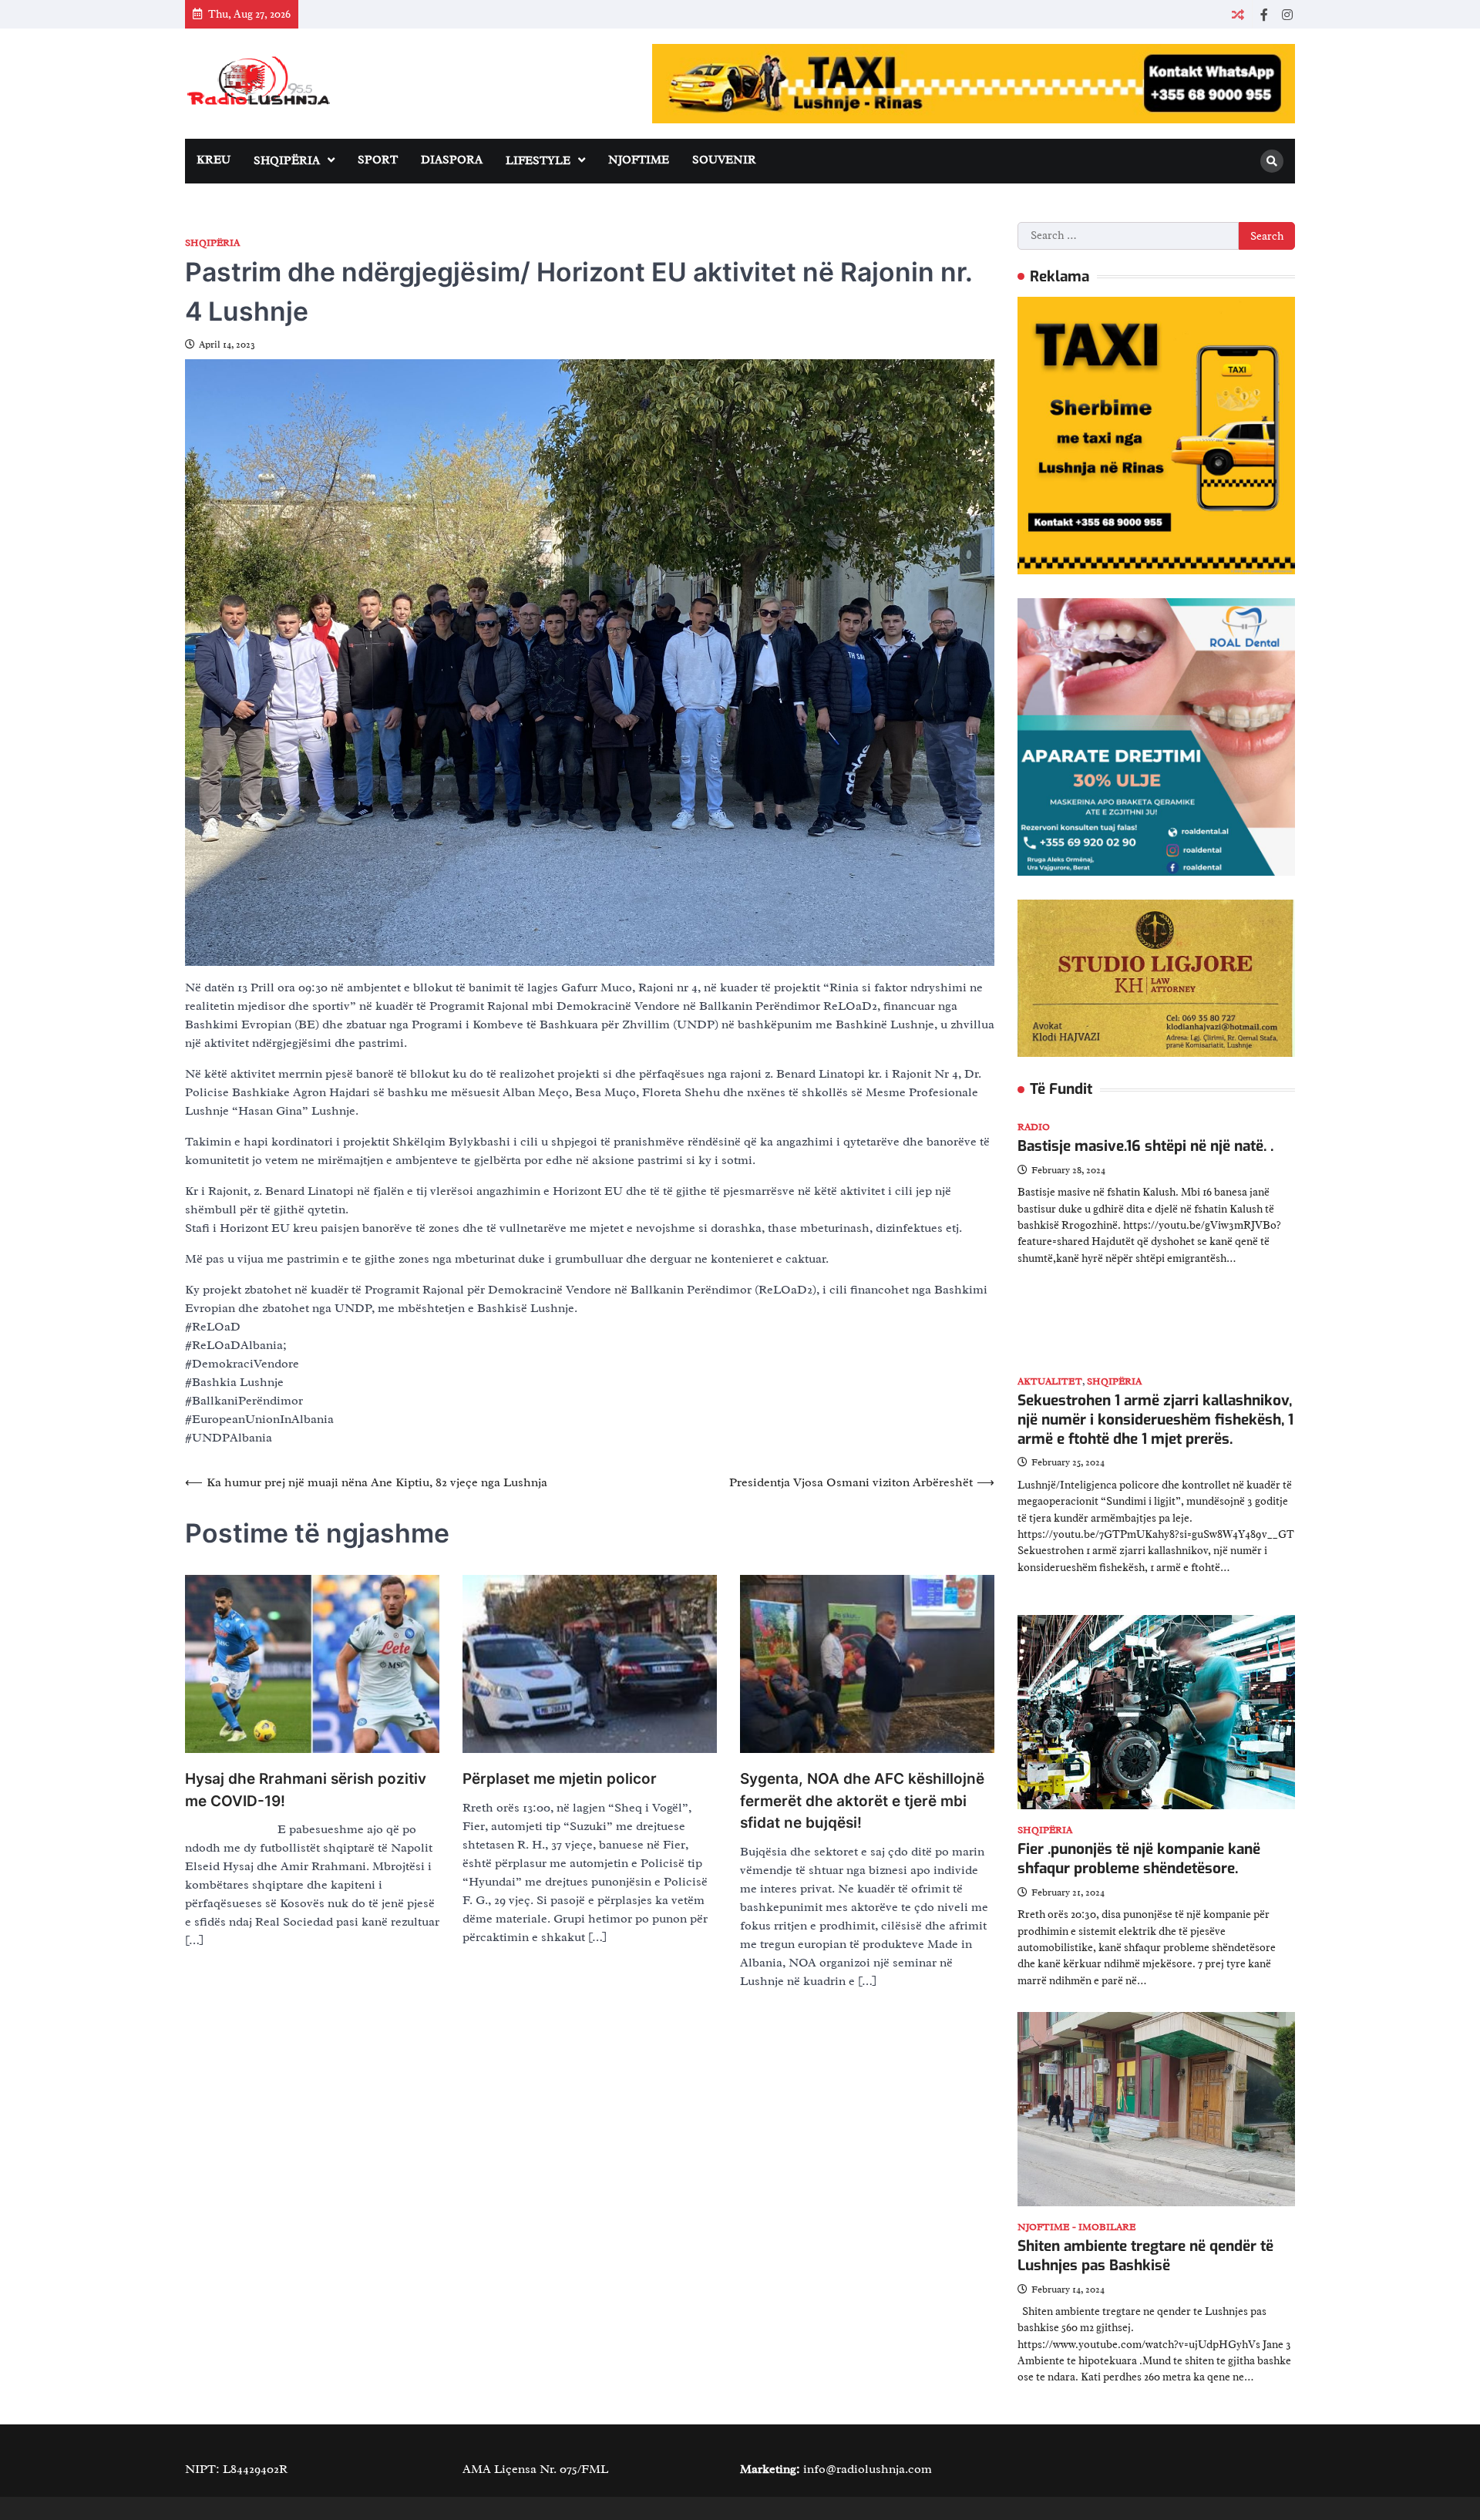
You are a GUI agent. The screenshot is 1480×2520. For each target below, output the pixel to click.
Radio (1034, 1127)
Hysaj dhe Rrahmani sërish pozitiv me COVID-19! (306, 1790)
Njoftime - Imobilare (1077, 2227)
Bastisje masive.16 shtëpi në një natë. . (1145, 1146)
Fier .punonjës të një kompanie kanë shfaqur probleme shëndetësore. (1139, 1859)
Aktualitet (1050, 1382)
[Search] (1272, 161)
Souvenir (724, 160)
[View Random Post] (1238, 14)
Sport (378, 160)
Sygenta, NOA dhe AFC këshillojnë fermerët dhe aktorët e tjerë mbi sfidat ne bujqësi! (862, 1801)
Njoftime (639, 160)
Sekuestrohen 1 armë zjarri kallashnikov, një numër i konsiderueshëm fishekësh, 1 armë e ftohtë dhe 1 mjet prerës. (1155, 1420)
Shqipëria (287, 161)
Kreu (214, 160)
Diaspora (452, 160)
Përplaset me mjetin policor (560, 1779)
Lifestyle (538, 161)
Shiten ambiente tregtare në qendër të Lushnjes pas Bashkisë (1145, 2256)
